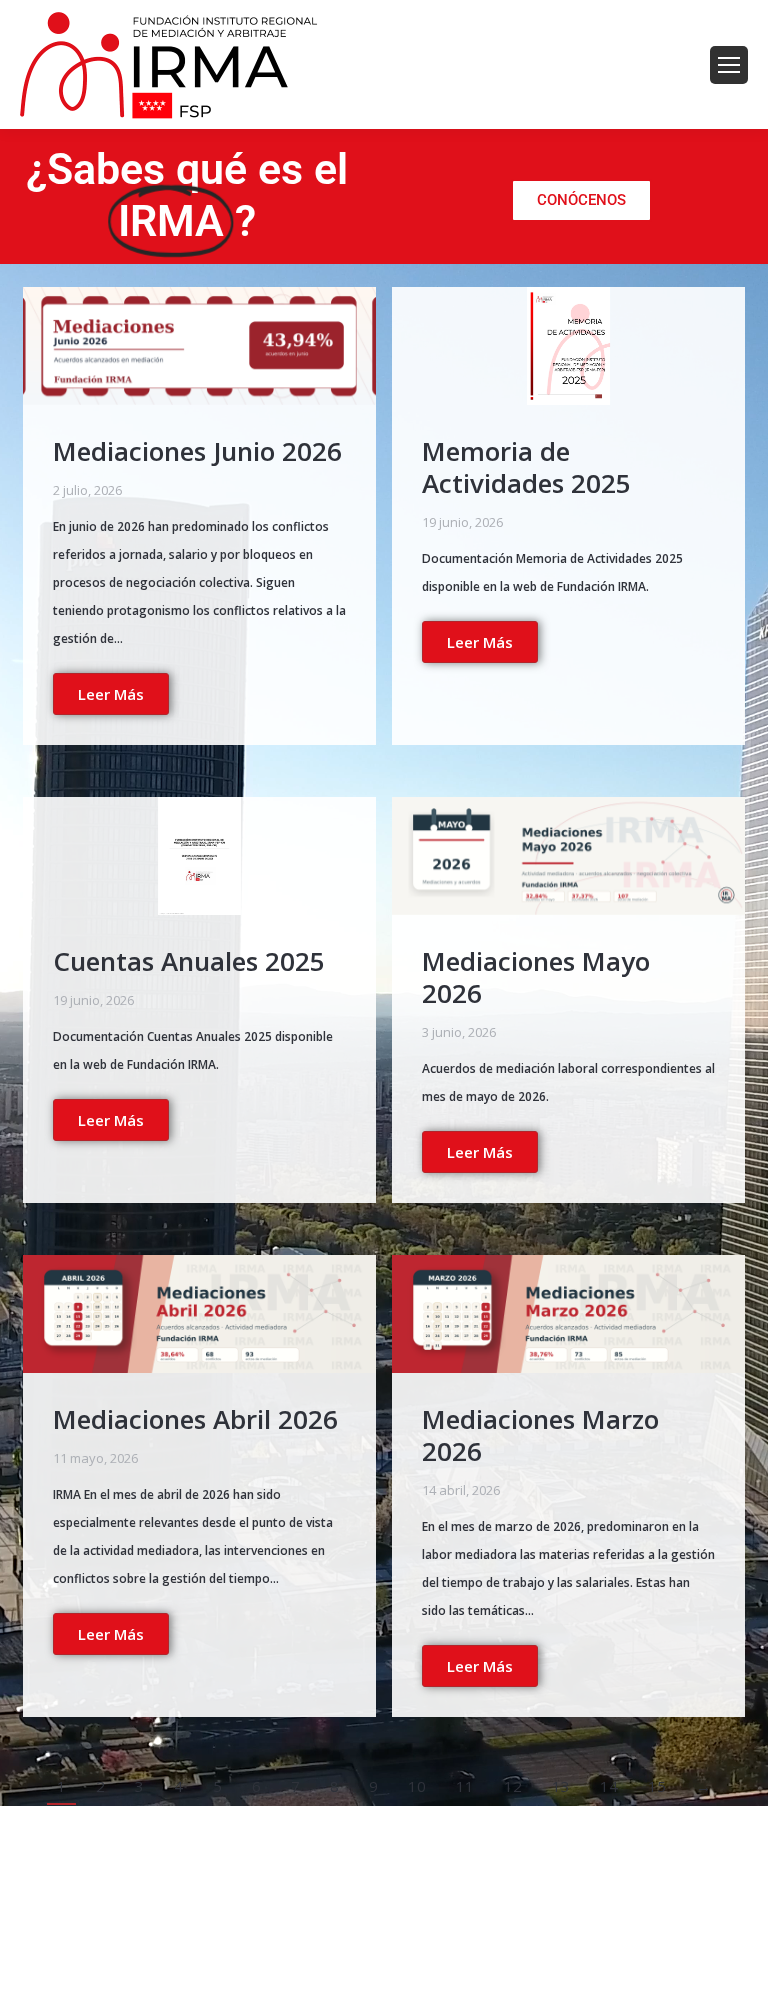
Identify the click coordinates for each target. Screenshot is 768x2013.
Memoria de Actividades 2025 (526, 467)
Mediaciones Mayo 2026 (536, 977)
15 (657, 1786)
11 (465, 1786)
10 (417, 1786)
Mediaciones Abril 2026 (195, 1419)
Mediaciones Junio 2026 (197, 451)
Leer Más (111, 694)
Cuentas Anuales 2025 (189, 961)
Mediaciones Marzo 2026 (540, 1435)
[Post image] (199, 346)
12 (513, 1786)
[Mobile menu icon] (729, 65)
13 (561, 1786)
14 (609, 1786)
